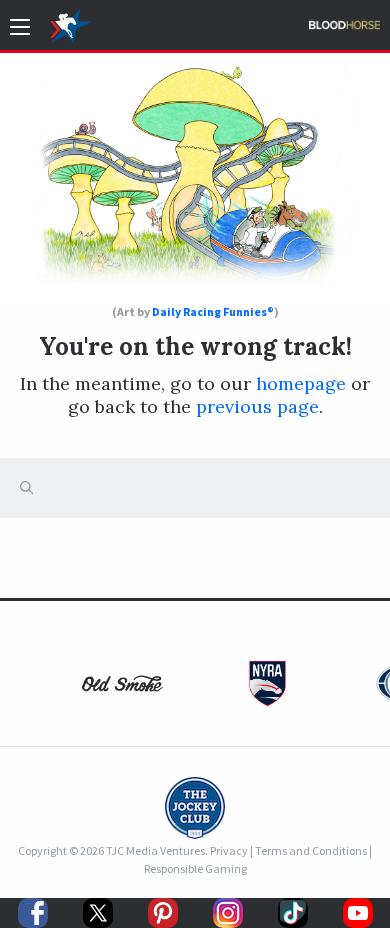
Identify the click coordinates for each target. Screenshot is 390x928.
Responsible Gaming (195, 868)
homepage (301, 383)
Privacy (229, 850)
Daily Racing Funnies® (213, 311)
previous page (257, 406)
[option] (122, 688)
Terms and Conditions (311, 850)
